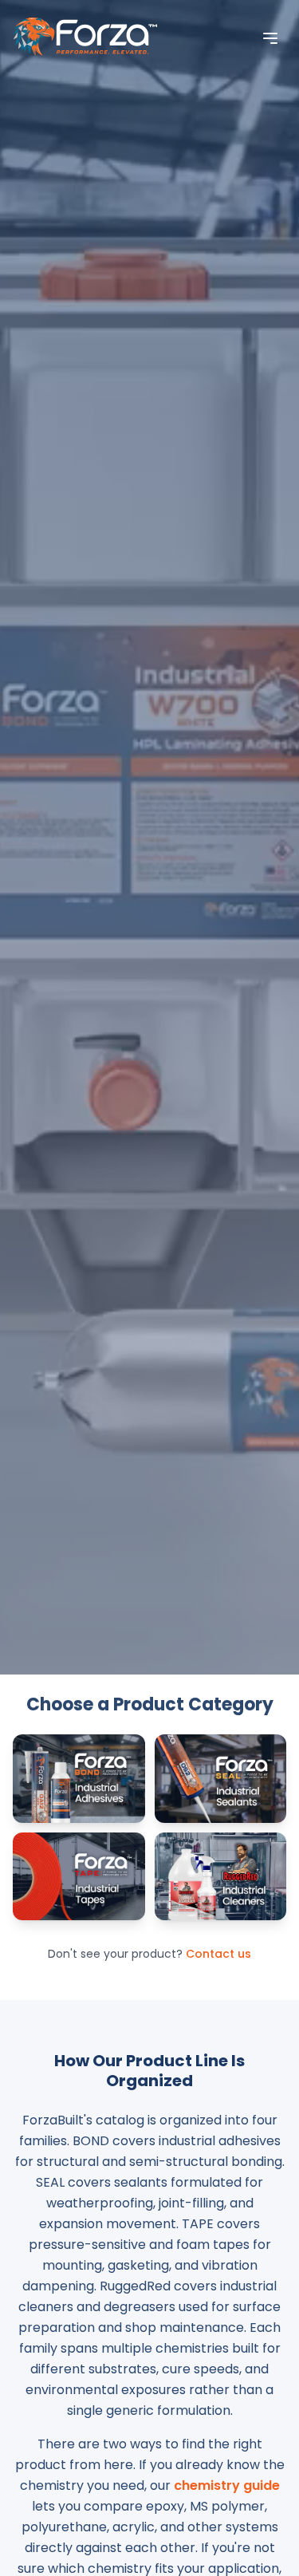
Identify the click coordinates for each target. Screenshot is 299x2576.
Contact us (218, 1954)
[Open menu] (270, 38)
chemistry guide (227, 2485)
